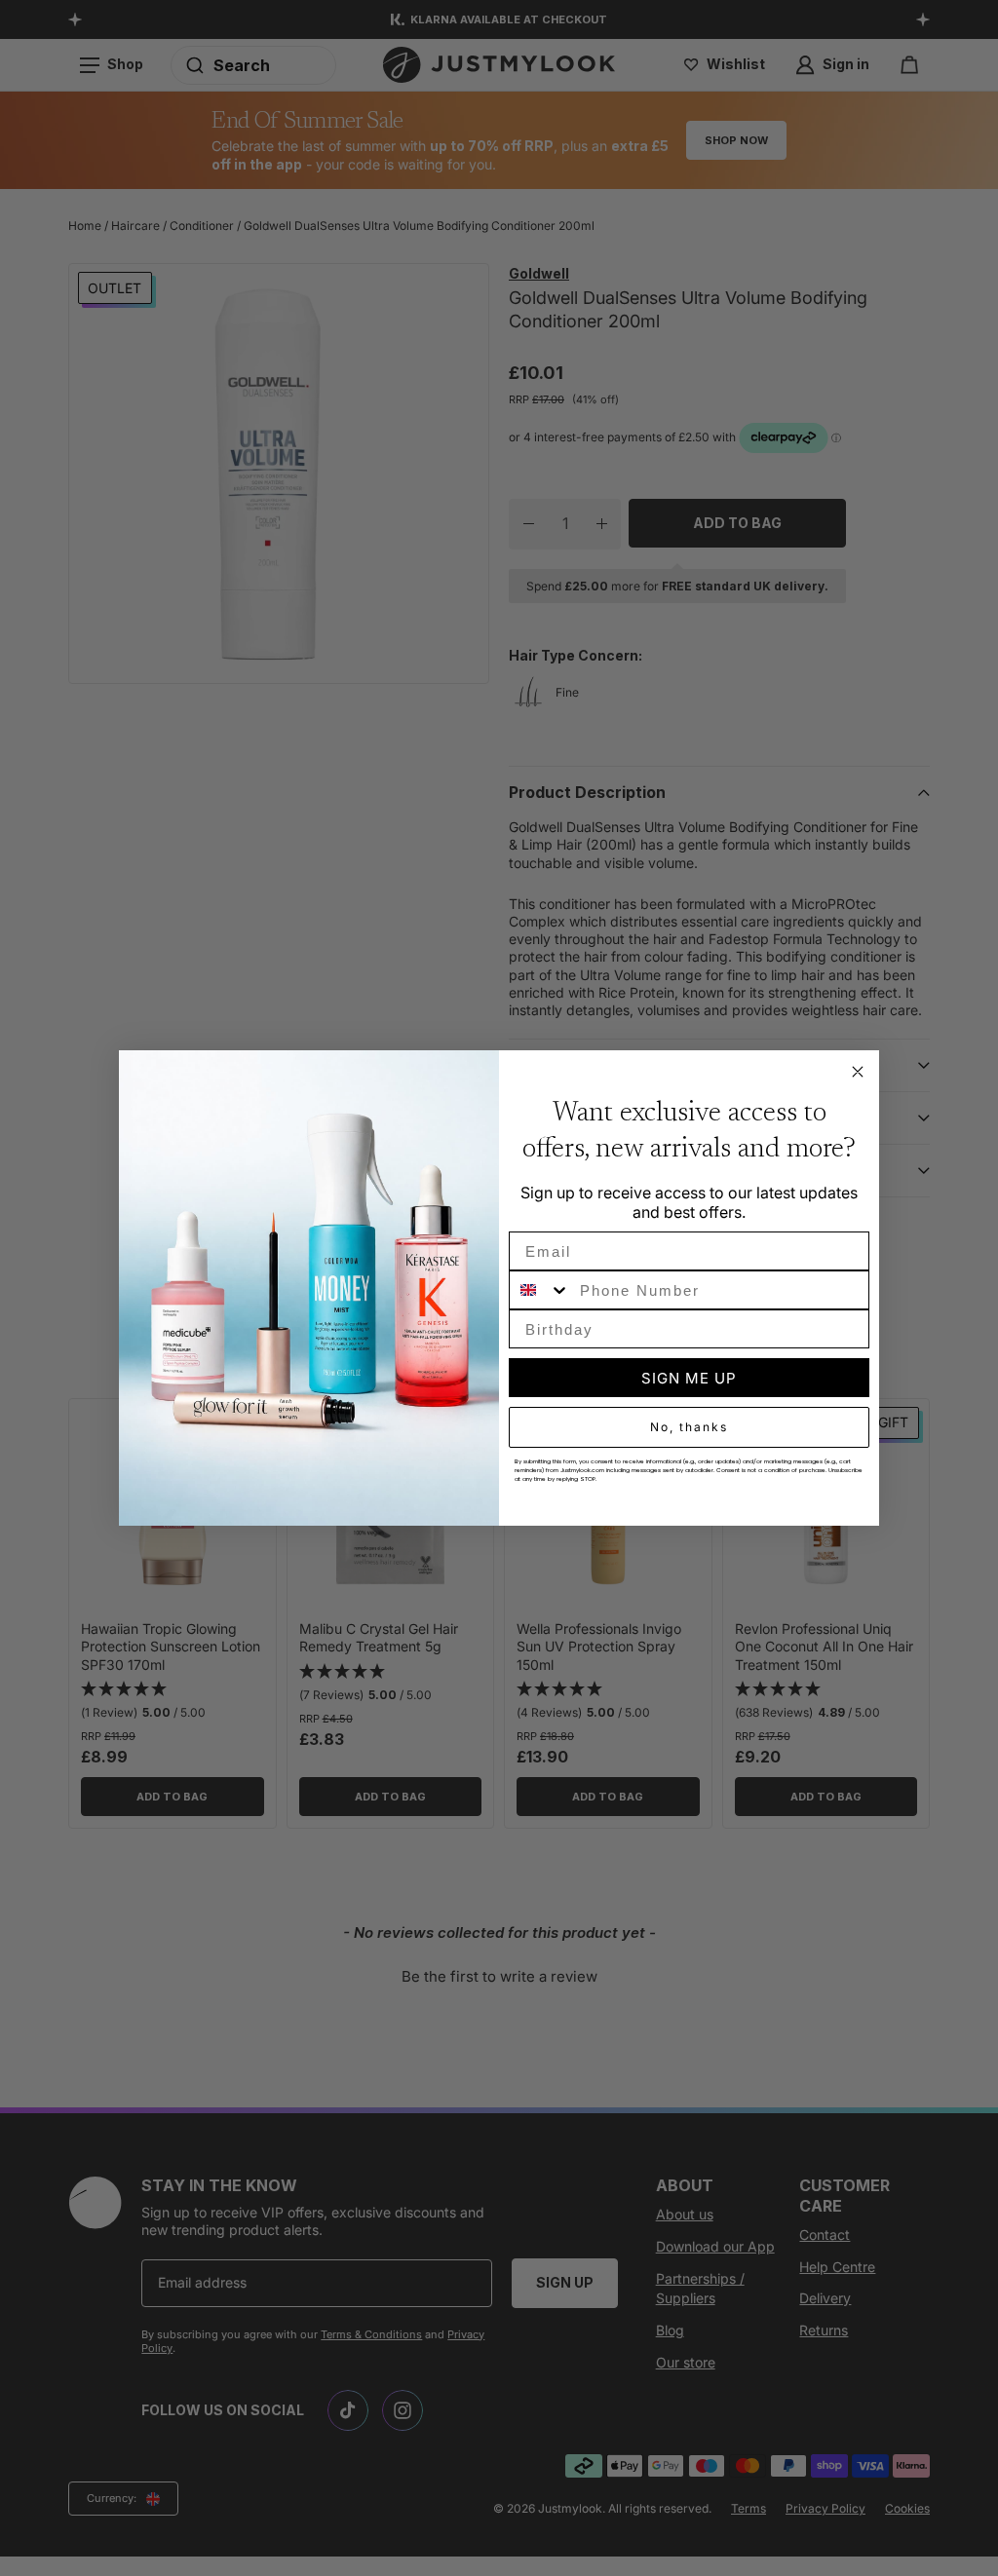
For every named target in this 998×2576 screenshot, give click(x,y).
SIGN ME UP (689, 1378)
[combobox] (540, 1290)
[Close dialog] (858, 1072)
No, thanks (689, 1427)
